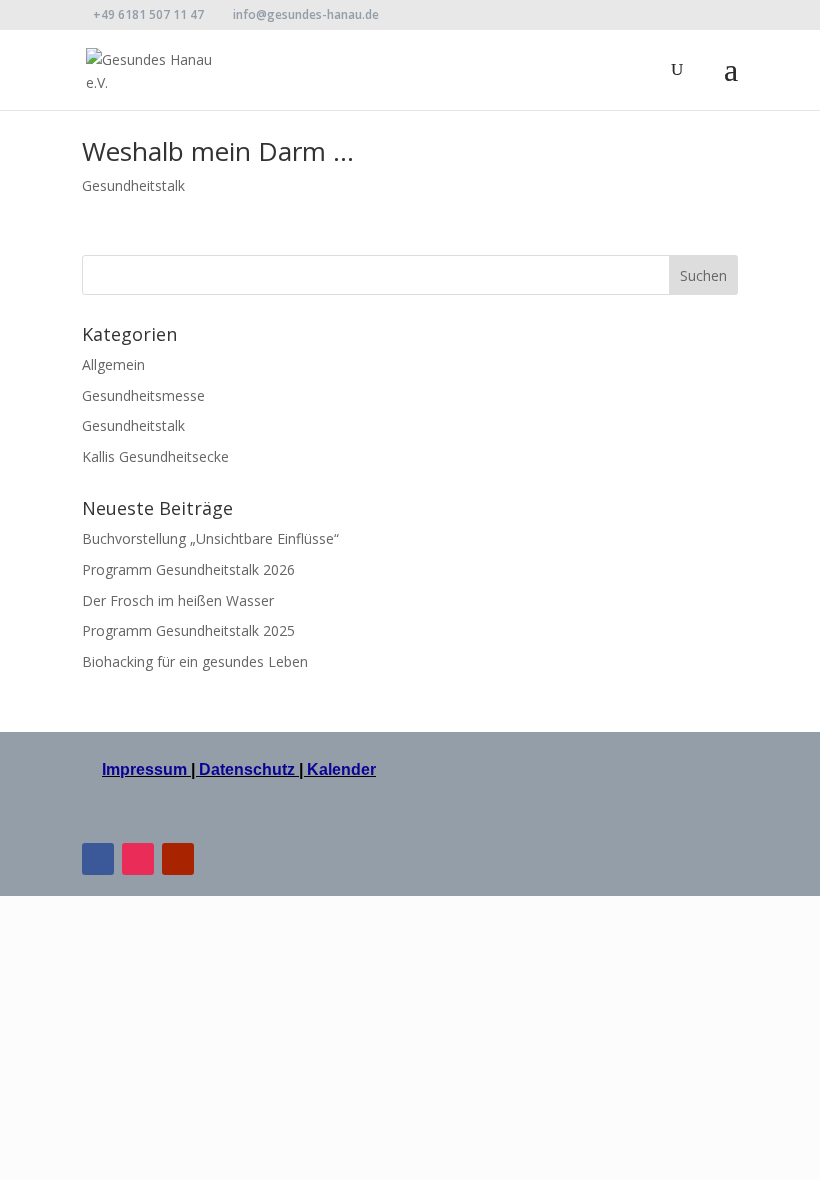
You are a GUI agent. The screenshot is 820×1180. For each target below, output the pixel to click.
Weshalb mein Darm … (218, 151)
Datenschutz (247, 769)
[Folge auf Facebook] (98, 859)
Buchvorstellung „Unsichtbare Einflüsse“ (210, 538)
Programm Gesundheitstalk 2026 (188, 569)
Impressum (146, 769)
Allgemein (113, 364)
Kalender (341, 769)
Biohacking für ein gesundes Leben (195, 661)
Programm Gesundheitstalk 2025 (188, 630)
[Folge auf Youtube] (178, 859)
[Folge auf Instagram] (138, 859)
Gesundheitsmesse (143, 395)
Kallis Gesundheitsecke (155, 456)
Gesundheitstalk (133, 185)
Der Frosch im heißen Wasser (178, 600)
